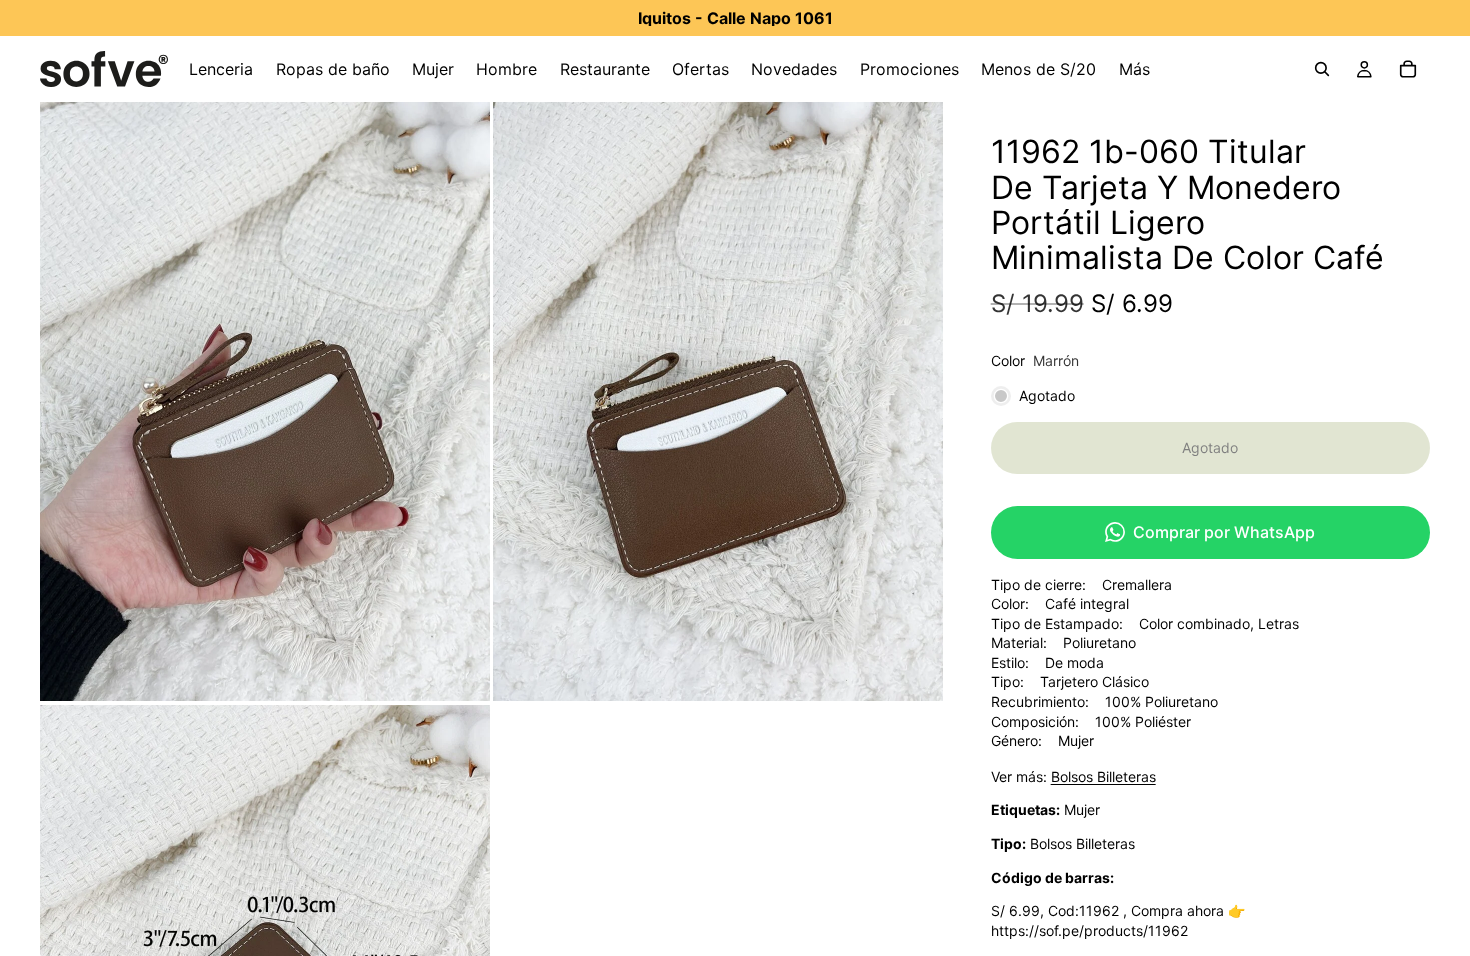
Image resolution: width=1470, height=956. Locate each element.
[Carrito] (1408, 69)
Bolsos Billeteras (1103, 776)
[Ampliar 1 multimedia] (265, 401)
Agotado (1210, 447)
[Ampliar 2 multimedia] (718, 401)
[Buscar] (1322, 69)
